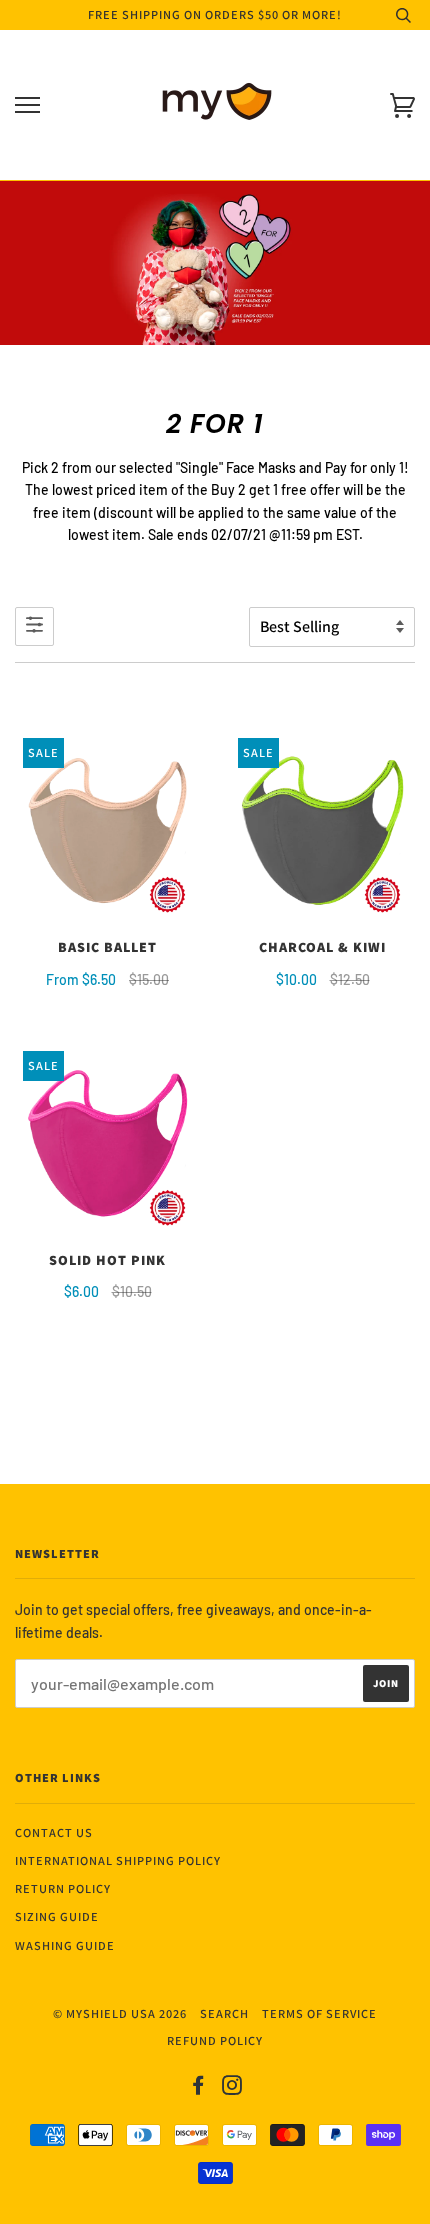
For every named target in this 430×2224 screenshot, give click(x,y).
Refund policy (215, 2040)
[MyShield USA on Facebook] (198, 2088)
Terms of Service (319, 2013)
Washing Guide (65, 1945)
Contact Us (54, 1832)
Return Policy (63, 1888)
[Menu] (27, 105)
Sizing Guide (57, 1916)
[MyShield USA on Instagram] (232, 2088)
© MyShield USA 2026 (120, 2013)
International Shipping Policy (118, 1860)
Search (224, 2013)
